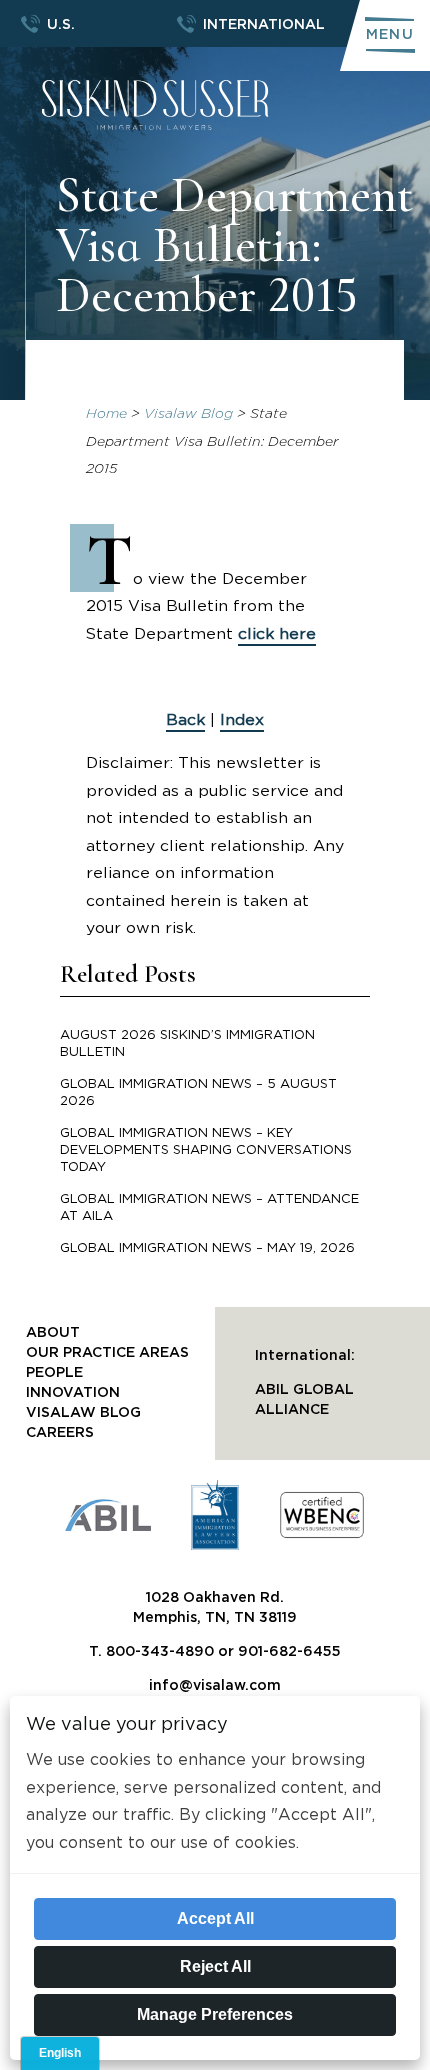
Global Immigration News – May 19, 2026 (207, 1248)
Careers (60, 1433)
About (53, 1333)
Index (242, 720)
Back (185, 720)
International (264, 25)
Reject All (215, 1966)
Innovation (73, 1393)
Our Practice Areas (107, 1353)
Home (106, 414)
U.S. (61, 25)
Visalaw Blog (188, 414)
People (54, 1373)
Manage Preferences (215, 2014)
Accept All (215, 1918)
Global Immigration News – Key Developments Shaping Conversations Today (206, 1150)
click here (277, 634)
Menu (390, 35)
